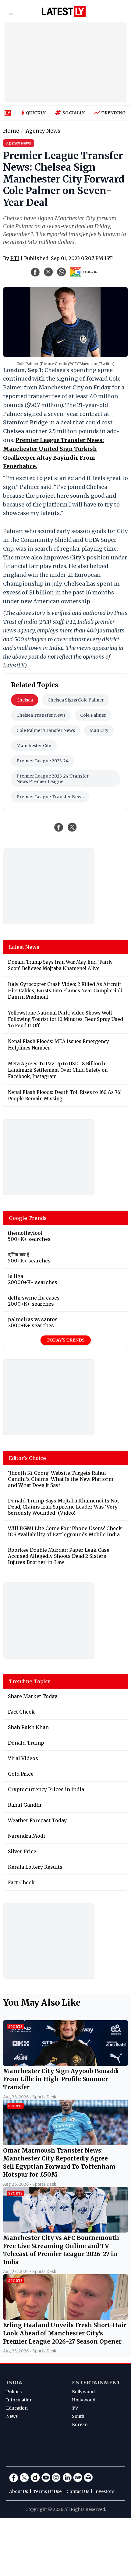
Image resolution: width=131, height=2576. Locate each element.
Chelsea (25, 700)
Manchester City (34, 746)
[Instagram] (56, 2477)
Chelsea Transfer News (41, 715)
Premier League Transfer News (50, 797)
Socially (74, 113)
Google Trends (28, 1218)
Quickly (36, 113)
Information (19, 2400)
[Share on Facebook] (59, 827)
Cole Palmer (93, 715)
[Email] (88, 2477)
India (14, 2383)
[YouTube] (46, 2477)
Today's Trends (66, 1340)
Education (17, 2408)
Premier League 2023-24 (42, 761)
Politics (14, 2392)
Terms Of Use (47, 2491)
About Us (19, 2491)
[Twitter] (24, 2477)
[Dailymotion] (35, 2477)
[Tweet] (72, 827)
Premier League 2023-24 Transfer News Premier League (53, 779)
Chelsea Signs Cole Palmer (76, 700)
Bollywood (83, 2392)
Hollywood (84, 2400)
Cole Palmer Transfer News (46, 730)
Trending (114, 113)
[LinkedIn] (67, 2477)
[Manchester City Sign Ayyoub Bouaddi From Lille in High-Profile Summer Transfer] (65, 2064)
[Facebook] (14, 2477)
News (12, 2416)
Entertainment (96, 2383)
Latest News (24, 947)
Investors (104, 2491)
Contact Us (78, 2491)
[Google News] (78, 2477)
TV (75, 2408)
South (78, 2416)
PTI (15, 258)
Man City (99, 730)
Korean (80, 2425)
